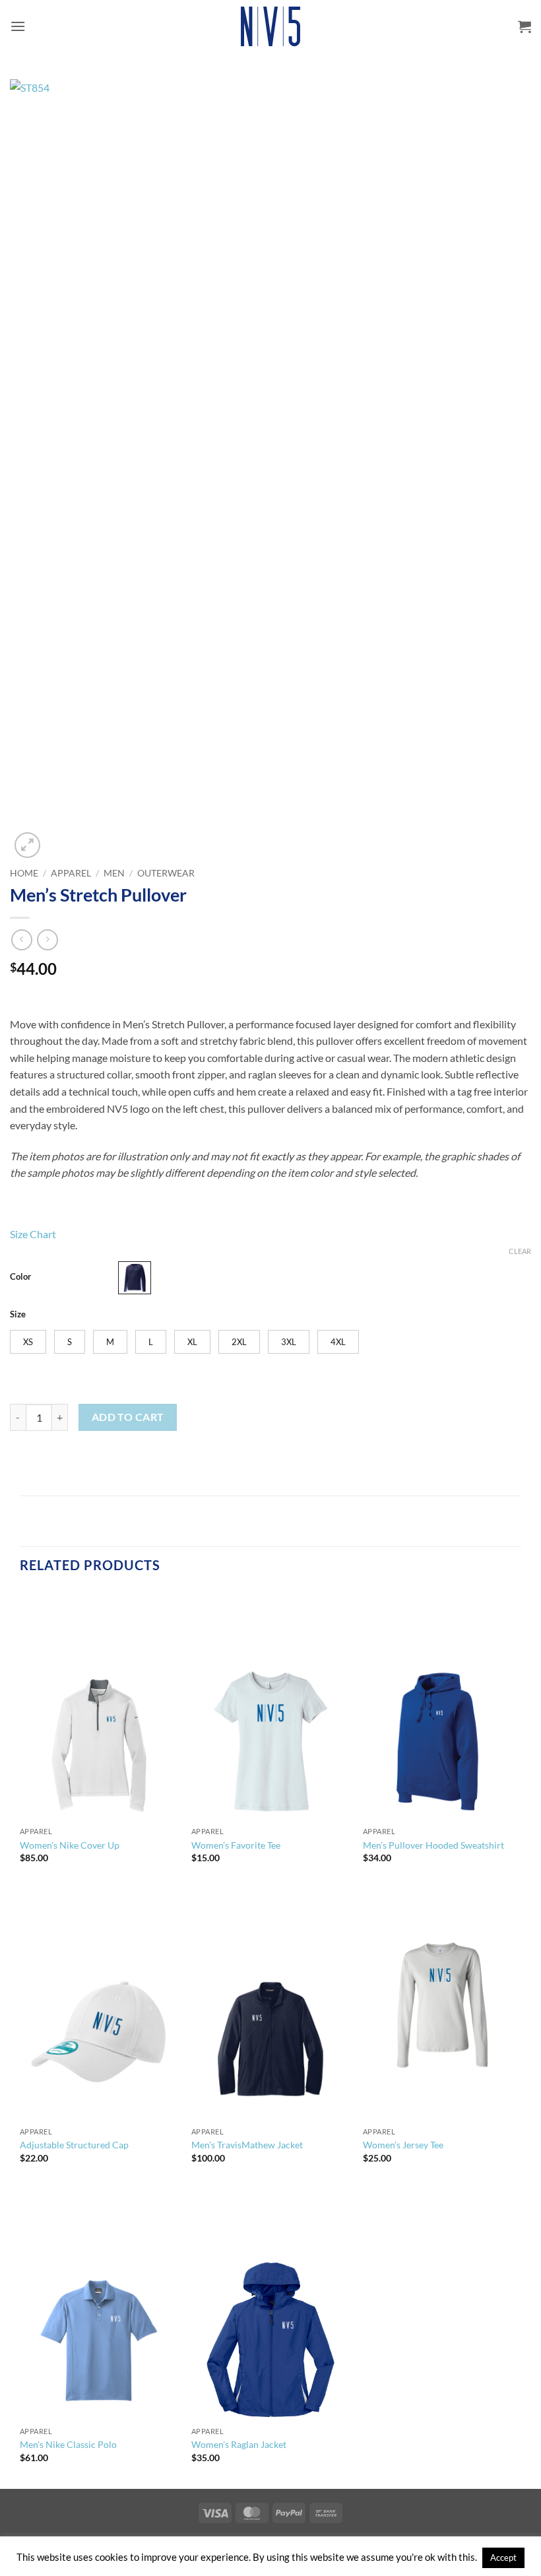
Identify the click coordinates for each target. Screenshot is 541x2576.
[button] (18, 26)
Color (20, 1277)
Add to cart (128, 1417)
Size (18, 1315)
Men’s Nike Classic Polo (68, 2444)
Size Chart (33, 1234)
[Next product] (21, 940)
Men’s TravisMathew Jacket (247, 2145)
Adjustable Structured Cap (74, 2145)
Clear (520, 1251)
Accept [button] (503, 2558)
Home (24, 873)
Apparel (71, 873)
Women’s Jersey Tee (403, 2145)
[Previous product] (47, 940)
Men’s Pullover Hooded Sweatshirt (433, 1845)
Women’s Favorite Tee (236, 1845)
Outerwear (166, 873)
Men (114, 873)
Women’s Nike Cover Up (70, 1845)
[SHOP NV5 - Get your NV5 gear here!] (270, 26)
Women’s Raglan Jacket (239, 2444)
